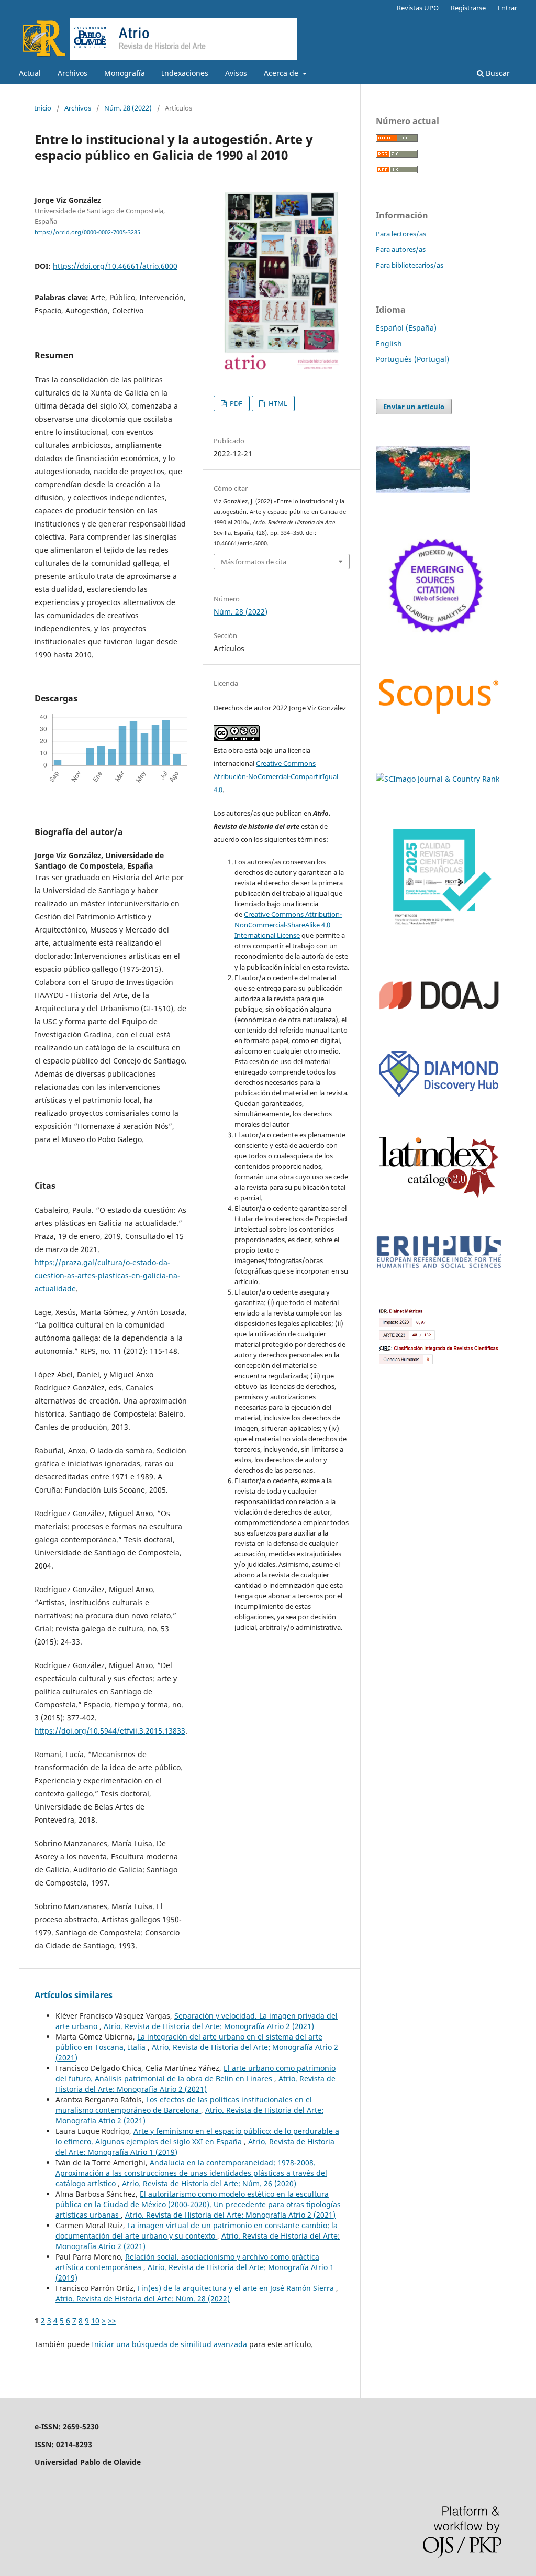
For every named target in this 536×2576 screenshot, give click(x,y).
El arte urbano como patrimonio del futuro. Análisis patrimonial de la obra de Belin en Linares (196, 2073)
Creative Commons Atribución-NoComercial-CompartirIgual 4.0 (276, 776)
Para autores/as (401, 249)
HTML (277, 403)
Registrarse (468, 8)
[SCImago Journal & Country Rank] (438, 779)
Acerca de (282, 73)
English (389, 343)
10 (95, 2321)
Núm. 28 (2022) (128, 108)
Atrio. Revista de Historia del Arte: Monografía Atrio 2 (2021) (209, 2026)
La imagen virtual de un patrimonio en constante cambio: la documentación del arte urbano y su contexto (197, 2230)
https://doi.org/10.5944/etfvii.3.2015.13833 (110, 1731)
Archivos (72, 73)
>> (112, 2321)
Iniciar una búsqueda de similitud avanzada (169, 2344)
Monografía (125, 73)
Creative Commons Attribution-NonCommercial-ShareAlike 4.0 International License (288, 925)
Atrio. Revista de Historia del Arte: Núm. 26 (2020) (209, 2183)
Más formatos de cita (254, 562)
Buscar (497, 73)
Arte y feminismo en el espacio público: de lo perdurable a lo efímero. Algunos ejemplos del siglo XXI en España (197, 2136)
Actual (30, 73)
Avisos (236, 73)
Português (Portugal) (412, 359)
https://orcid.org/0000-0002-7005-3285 (87, 232)
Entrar (507, 8)
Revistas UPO (418, 8)
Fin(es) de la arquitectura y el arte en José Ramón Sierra (237, 2288)
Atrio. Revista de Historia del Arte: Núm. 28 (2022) (143, 2299)
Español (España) (406, 328)
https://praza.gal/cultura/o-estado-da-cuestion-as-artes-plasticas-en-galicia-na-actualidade (107, 1275)
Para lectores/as (401, 234)
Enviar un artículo (414, 407)
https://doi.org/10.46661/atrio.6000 (115, 266)
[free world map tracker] (423, 490)
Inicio (43, 108)
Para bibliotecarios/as (410, 265)
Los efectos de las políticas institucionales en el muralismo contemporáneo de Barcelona (184, 2105)
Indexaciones (185, 73)
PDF (235, 403)
